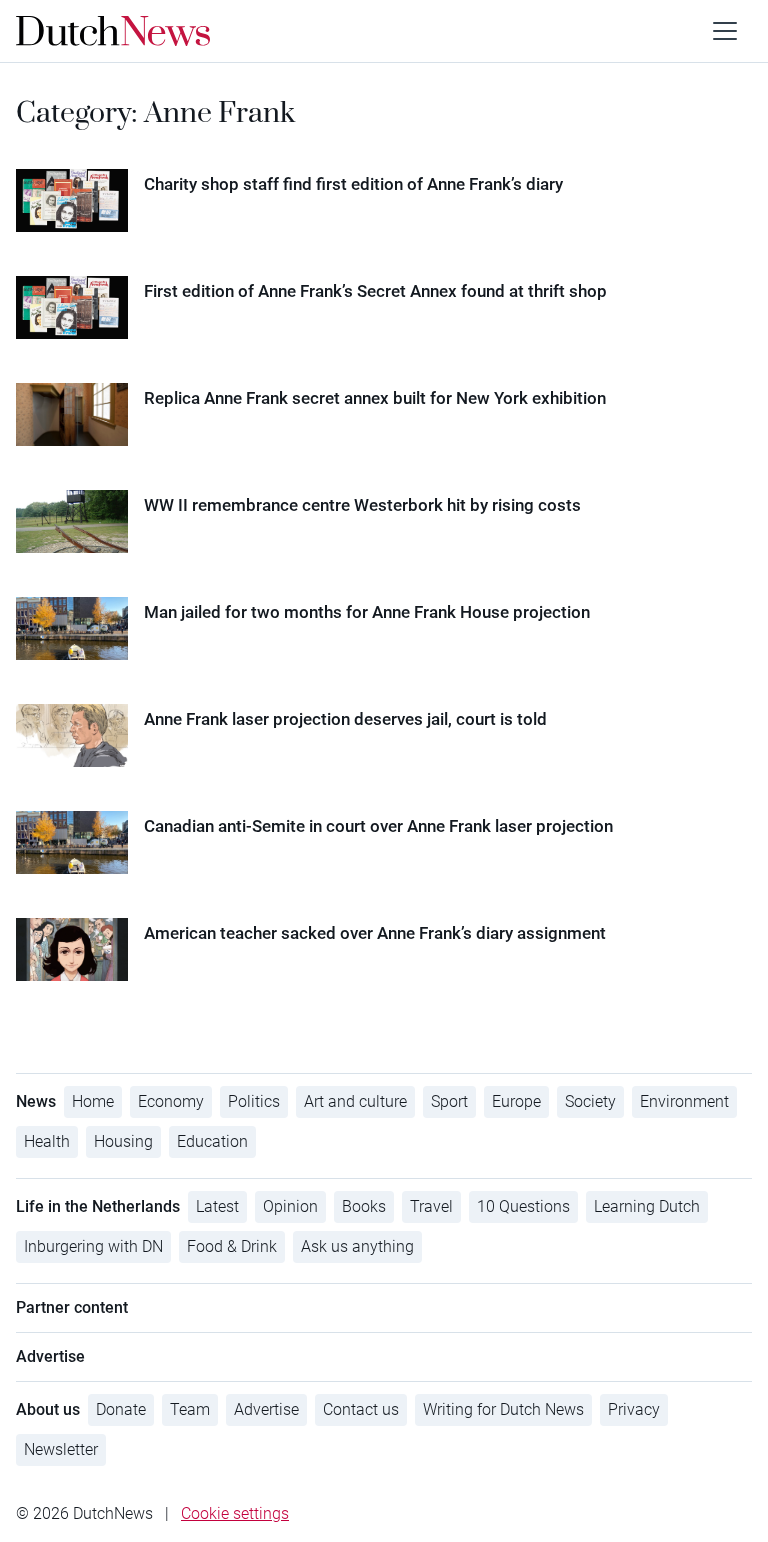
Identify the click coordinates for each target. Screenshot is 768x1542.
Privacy (634, 1409)
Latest (217, 1206)
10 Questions (523, 1206)
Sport (449, 1101)
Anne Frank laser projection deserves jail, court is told (345, 719)
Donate (121, 1409)
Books (364, 1206)
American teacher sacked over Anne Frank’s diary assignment (375, 933)
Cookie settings (235, 1513)
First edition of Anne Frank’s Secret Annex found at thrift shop (375, 291)
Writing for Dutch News (503, 1409)
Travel (431, 1206)
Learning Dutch (647, 1206)
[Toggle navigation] (725, 31)
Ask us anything (357, 1246)
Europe (516, 1101)
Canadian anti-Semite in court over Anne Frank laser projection (378, 826)
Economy (171, 1101)
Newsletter (61, 1449)
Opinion (290, 1206)
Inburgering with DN (93, 1246)
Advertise (266, 1409)
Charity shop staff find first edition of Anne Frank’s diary (353, 184)
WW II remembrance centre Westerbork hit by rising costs (362, 505)
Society (590, 1101)
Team (190, 1409)
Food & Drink (232, 1246)
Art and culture (355, 1101)
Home (93, 1101)
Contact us (361, 1409)
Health (47, 1141)
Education (212, 1141)
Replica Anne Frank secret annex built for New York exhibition (375, 398)
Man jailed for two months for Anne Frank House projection (367, 612)
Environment (684, 1101)
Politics (254, 1101)
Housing (123, 1141)
